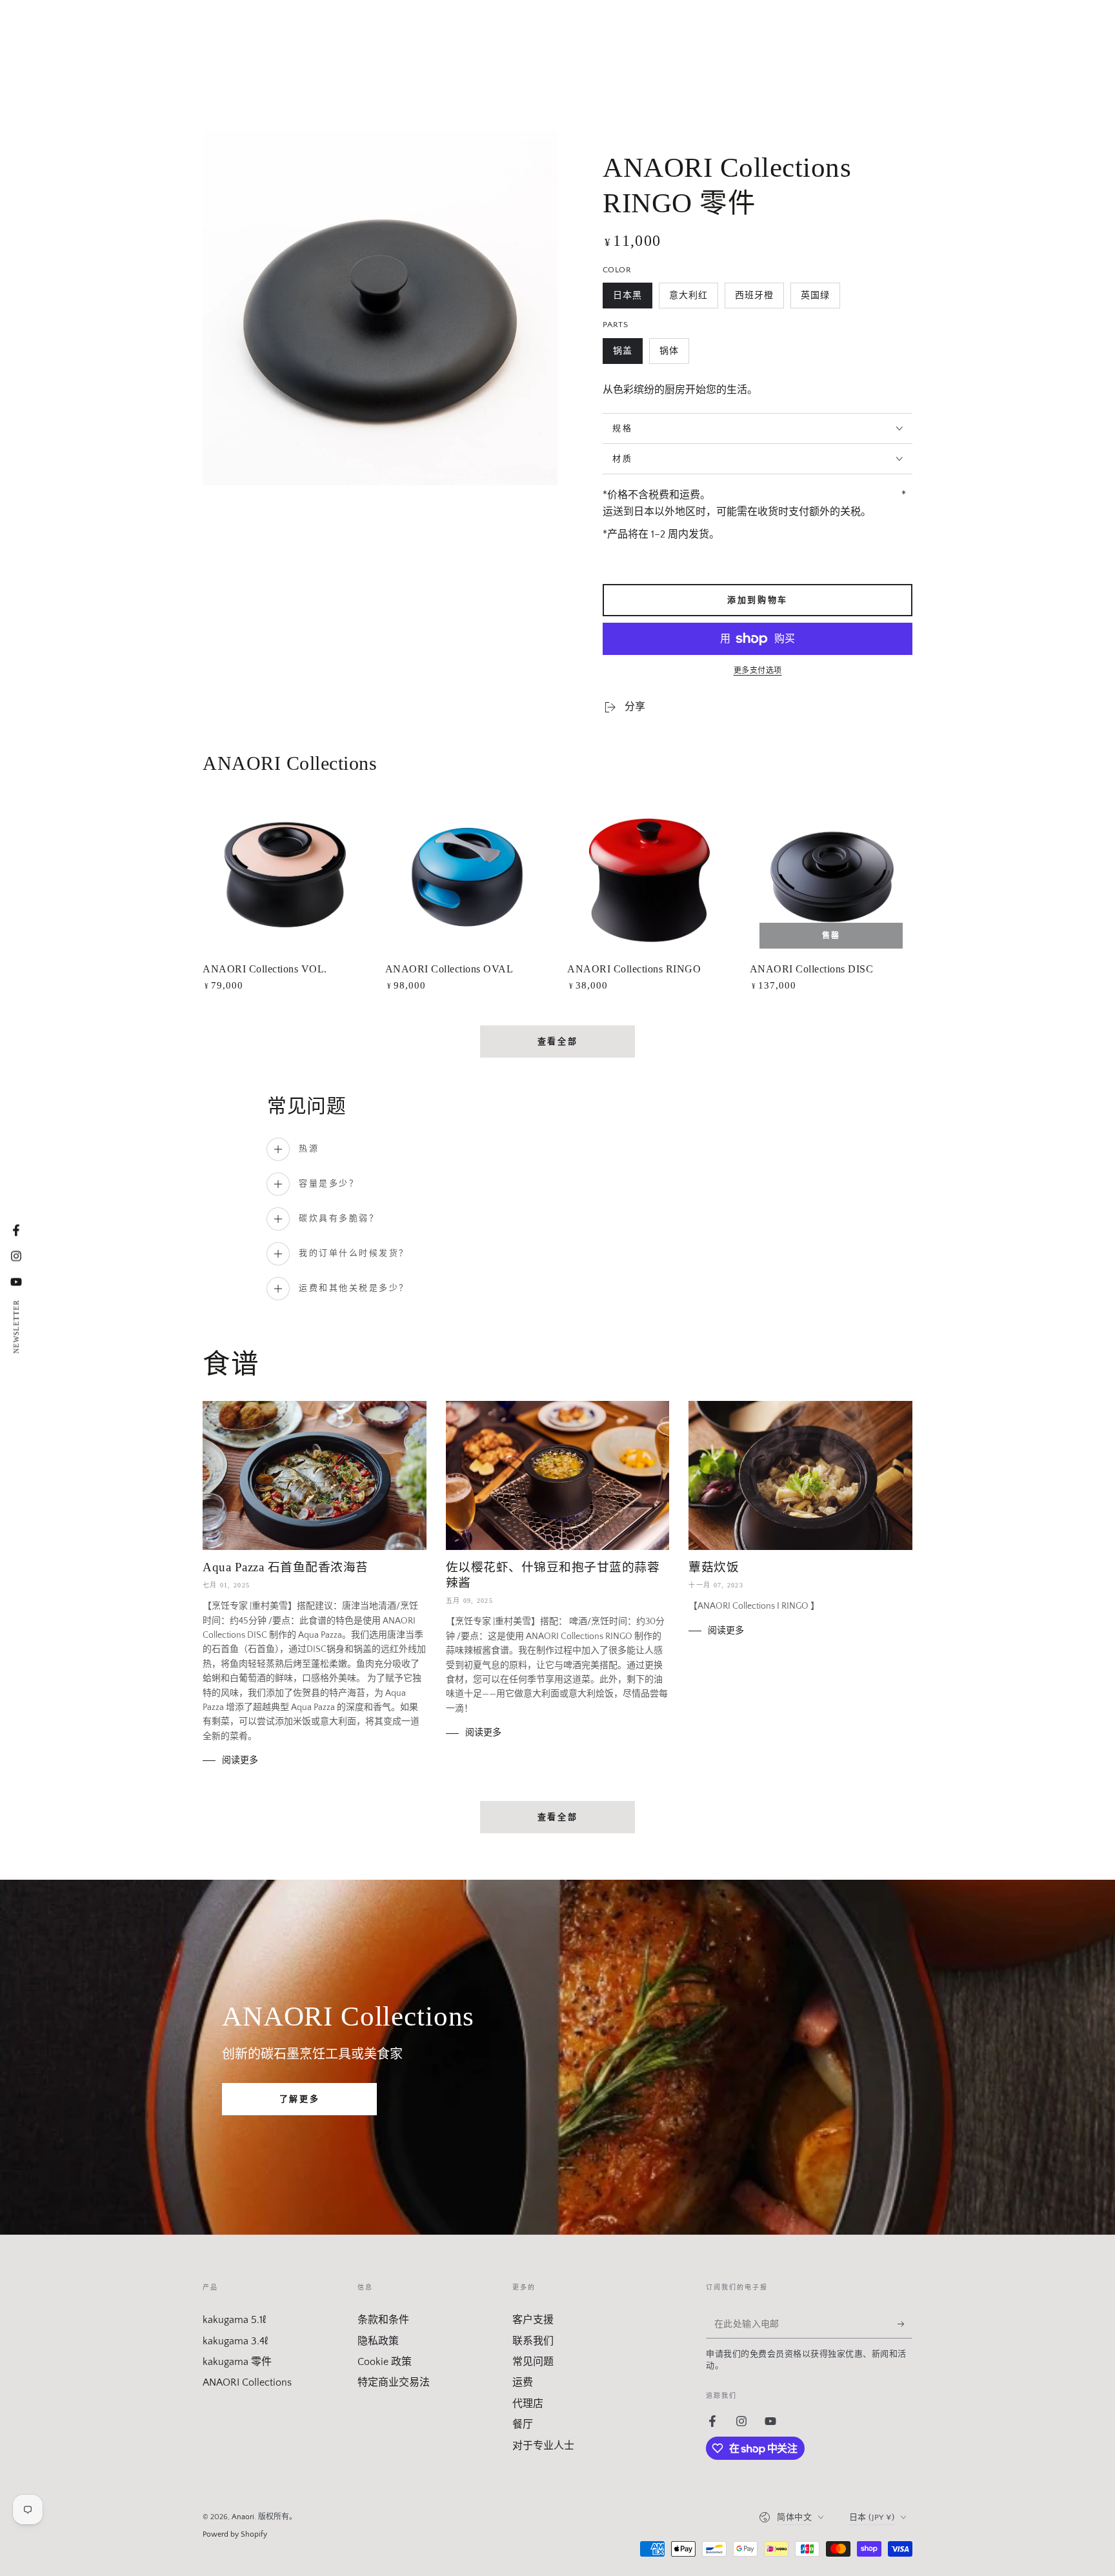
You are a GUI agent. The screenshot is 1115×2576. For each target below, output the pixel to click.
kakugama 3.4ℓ (235, 2341)
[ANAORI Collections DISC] (831, 877)
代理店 (528, 2404)
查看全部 (557, 1041)
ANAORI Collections (247, 2382)
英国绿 (815, 299)
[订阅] (905, 2324)
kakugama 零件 (237, 2362)
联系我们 (533, 2341)
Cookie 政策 (385, 2362)
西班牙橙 (754, 299)
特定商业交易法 (394, 2382)
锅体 (669, 355)
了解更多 (299, 2099)
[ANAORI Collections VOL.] (284, 877)
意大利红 (688, 299)
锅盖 (622, 355)
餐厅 (523, 2424)
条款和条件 (383, 2320)
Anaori (243, 2517)
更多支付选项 (758, 671)
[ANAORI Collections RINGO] (649, 877)
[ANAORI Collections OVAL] (467, 877)
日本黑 (627, 299)
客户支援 (533, 2320)
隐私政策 (378, 2341)
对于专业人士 (543, 2446)
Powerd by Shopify (235, 2534)
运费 (523, 2382)
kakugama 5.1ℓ (234, 2320)
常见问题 (533, 2362)
